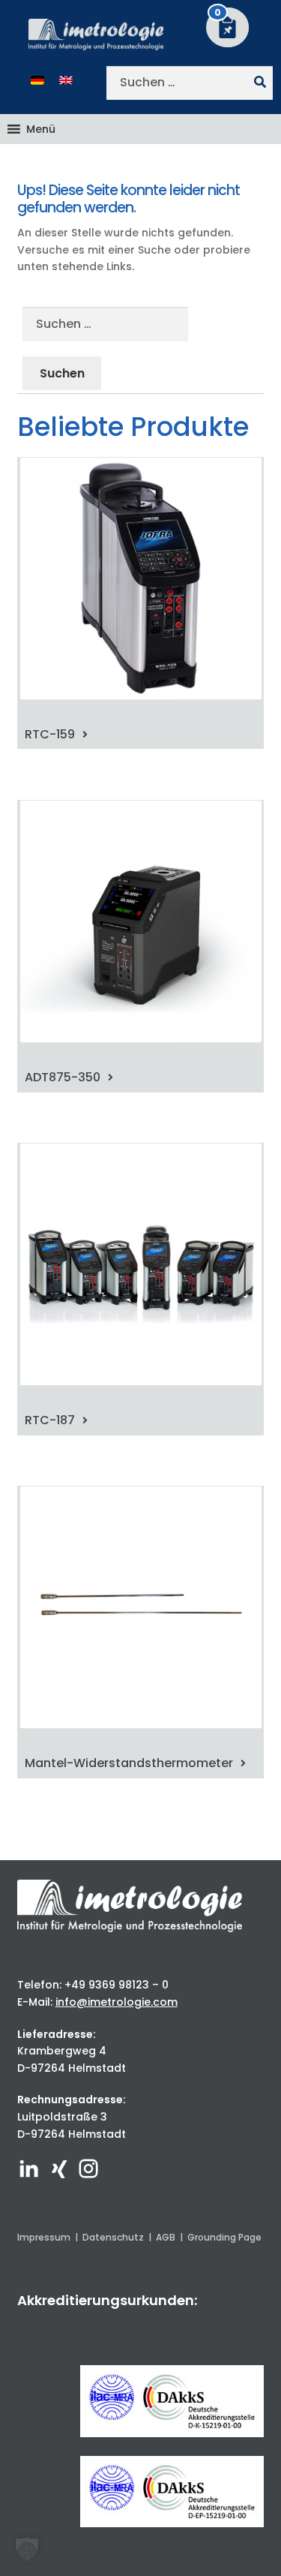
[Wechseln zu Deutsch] (37, 80)
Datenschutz (113, 2237)
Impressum (44, 2237)
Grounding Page (224, 2237)
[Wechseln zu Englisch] (66, 80)
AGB (166, 2237)
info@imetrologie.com (117, 2002)
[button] (41, 129)
